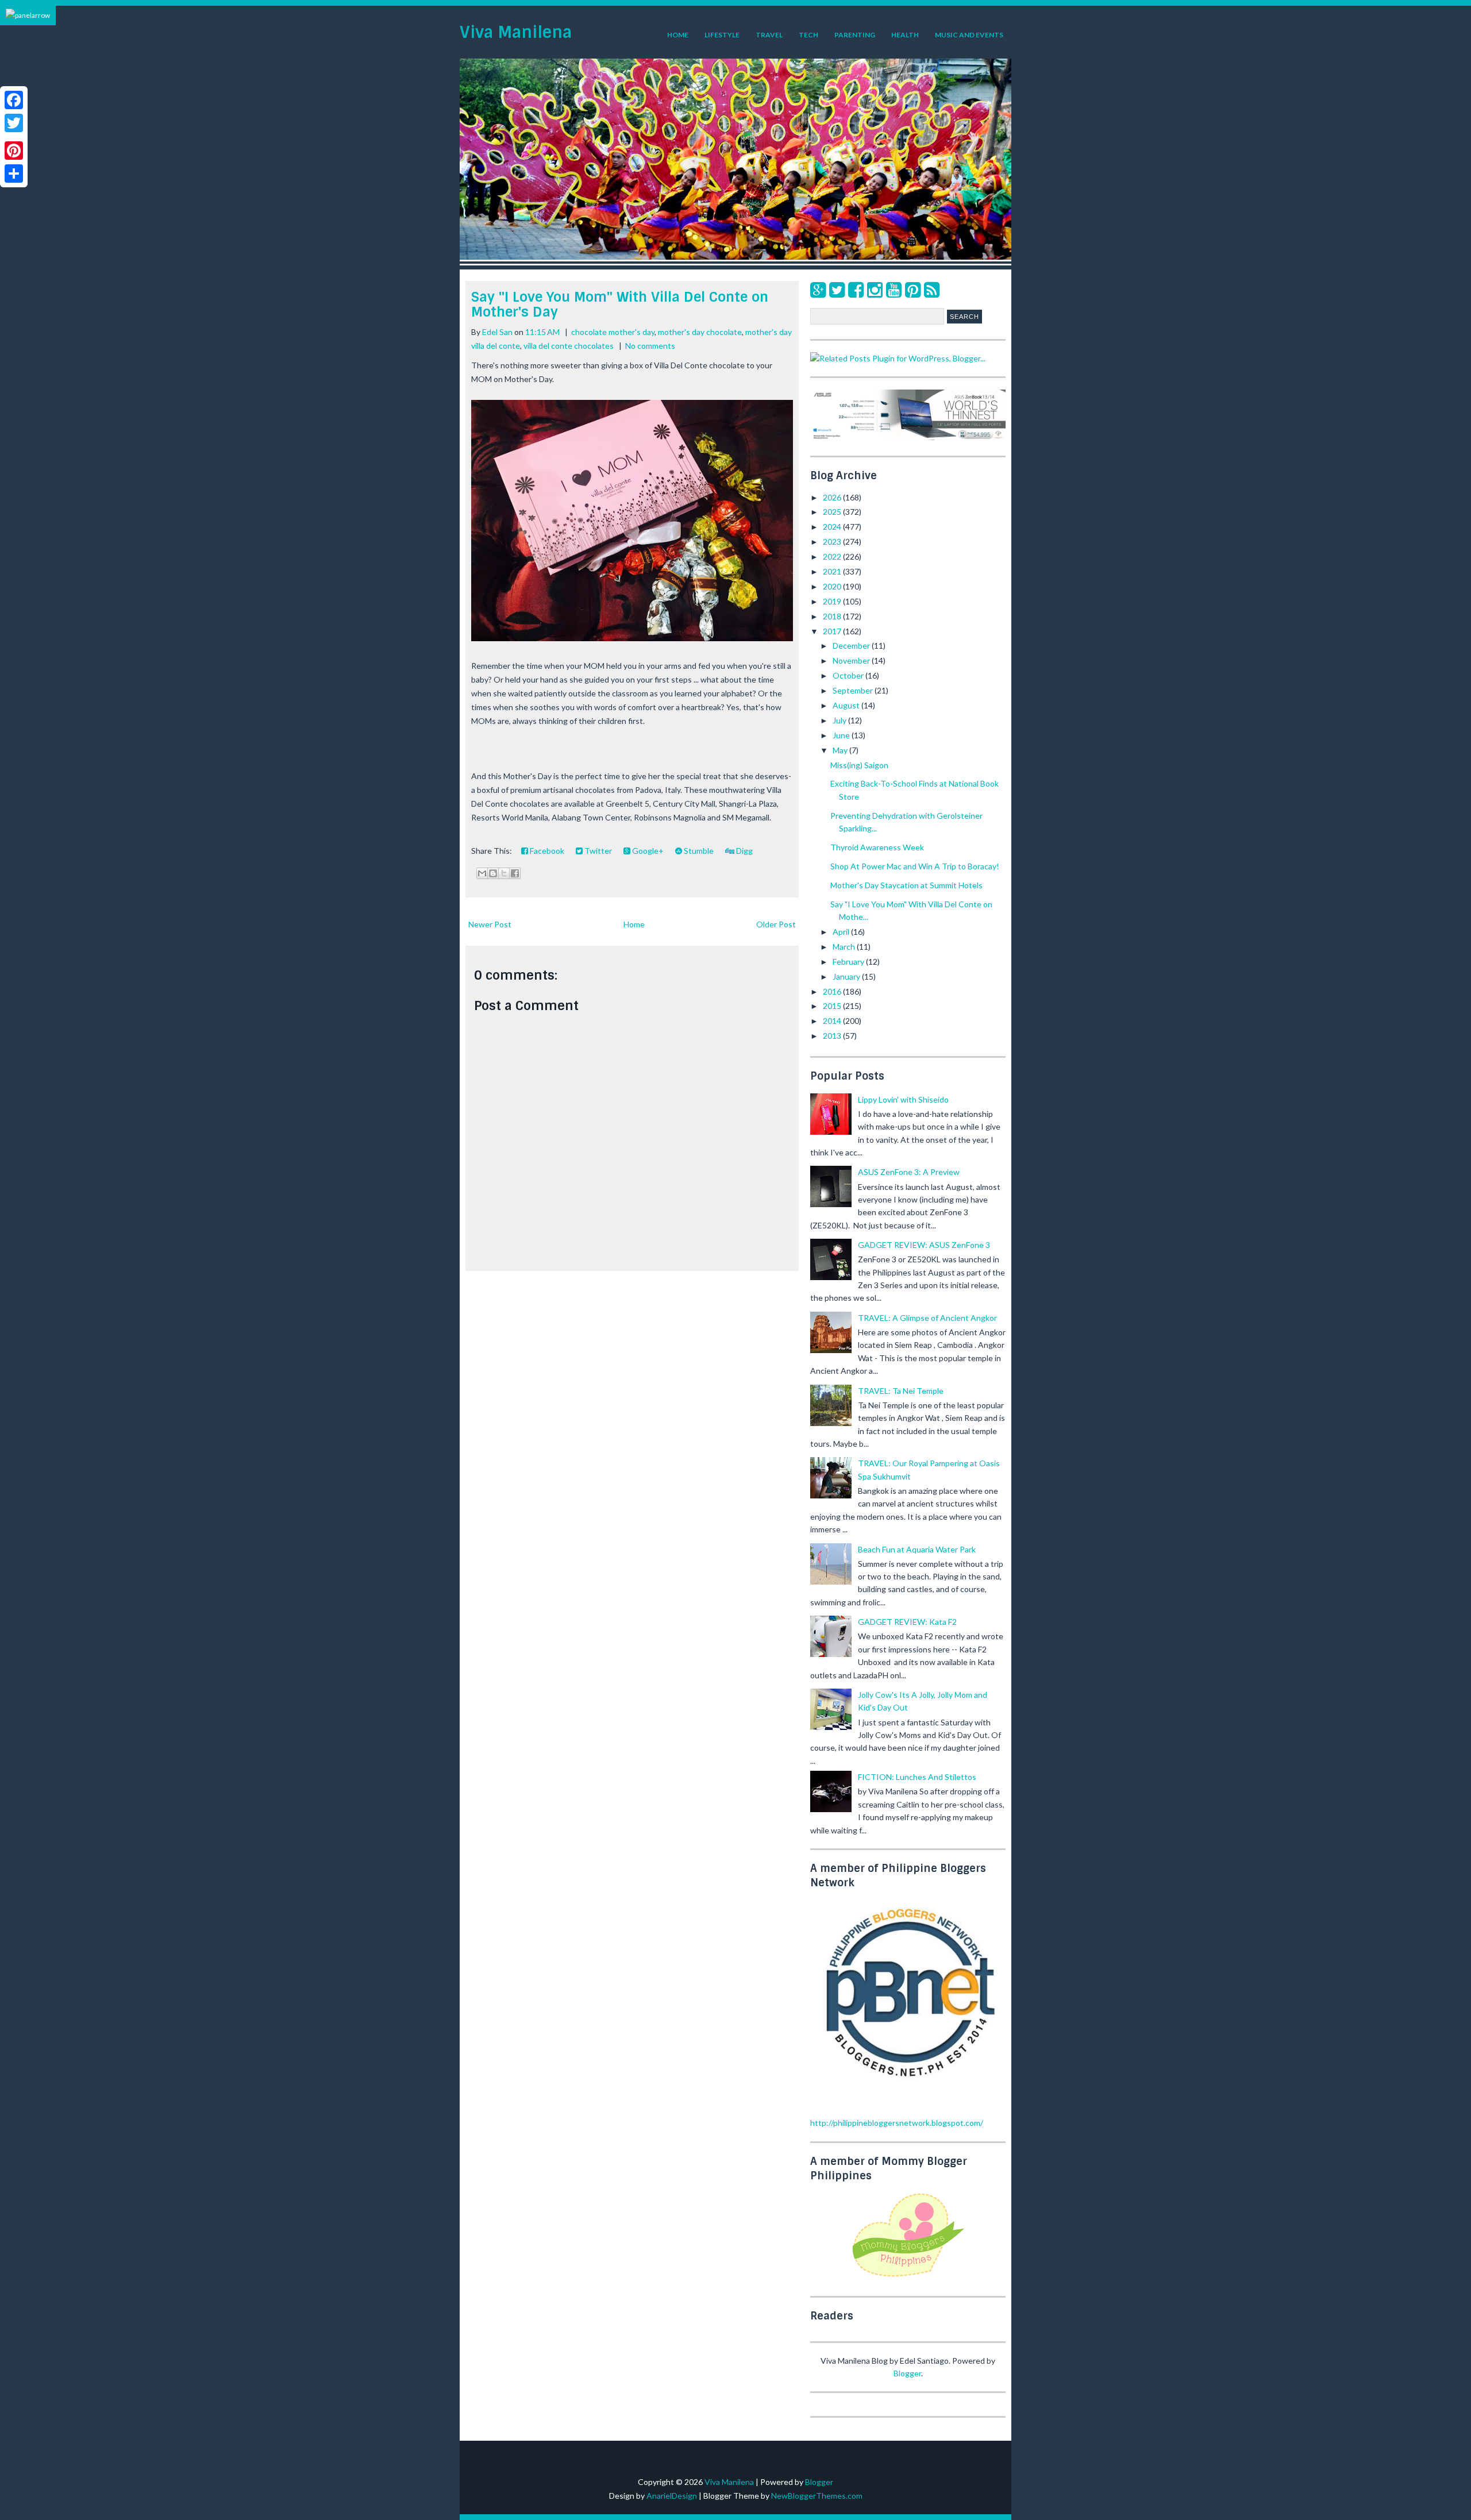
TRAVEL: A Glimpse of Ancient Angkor (927, 1318)
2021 (833, 571)
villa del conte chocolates (569, 346)
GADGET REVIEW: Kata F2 (907, 1622)
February (849, 962)
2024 (833, 527)
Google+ (647, 851)
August (847, 705)
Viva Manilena (516, 32)
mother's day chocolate (700, 332)
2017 (833, 631)
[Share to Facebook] (515, 873)
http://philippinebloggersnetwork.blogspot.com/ (897, 2123)
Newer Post (490, 924)
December (852, 646)
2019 (833, 601)
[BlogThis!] (493, 873)
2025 (833, 512)
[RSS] (932, 289)
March (845, 947)
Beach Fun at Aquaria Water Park (917, 1549)
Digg (744, 851)
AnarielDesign (672, 2496)
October (849, 675)
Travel (769, 35)
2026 (833, 497)
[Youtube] (894, 289)
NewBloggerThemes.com (817, 2496)
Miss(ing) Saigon (859, 765)
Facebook (546, 851)
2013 (833, 1036)
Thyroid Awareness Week (877, 847)
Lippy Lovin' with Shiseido (903, 1099)
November (852, 660)
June (842, 735)
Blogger (907, 2373)
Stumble (698, 851)
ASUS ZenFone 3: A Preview (909, 1172)
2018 (833, 616)
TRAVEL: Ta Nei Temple (901, 1391)
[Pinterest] (913, 289)
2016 (833, 991)
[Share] (14, 174)
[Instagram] (875, 289)
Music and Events (969, 35)
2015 (833, 1006)
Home (678, 35)
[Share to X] (504, 873)
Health (905, 35)
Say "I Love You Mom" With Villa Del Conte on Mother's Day (620, 304)
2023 (833, 542)
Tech (808, 35)
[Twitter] (837, 289)
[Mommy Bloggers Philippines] (908, 2278)
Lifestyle (722, 35)
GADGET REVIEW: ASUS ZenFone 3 (924, 1245)
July (840, 720)
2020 (833, 586)
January (847, 976)
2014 (833, 1021)
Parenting (855, 35)
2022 (833, 556)
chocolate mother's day (613, 332)
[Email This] (482, 873)
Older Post (776, 924)
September (854, 690)
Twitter (597, 851)
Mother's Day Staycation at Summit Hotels (906, 885)
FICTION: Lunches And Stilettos (917, 1777)
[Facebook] (856, 289)
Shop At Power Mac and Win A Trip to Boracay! (915, 866)
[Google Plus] (818, 289)
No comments (650, 346)
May (841, 750)
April (842, 932)
